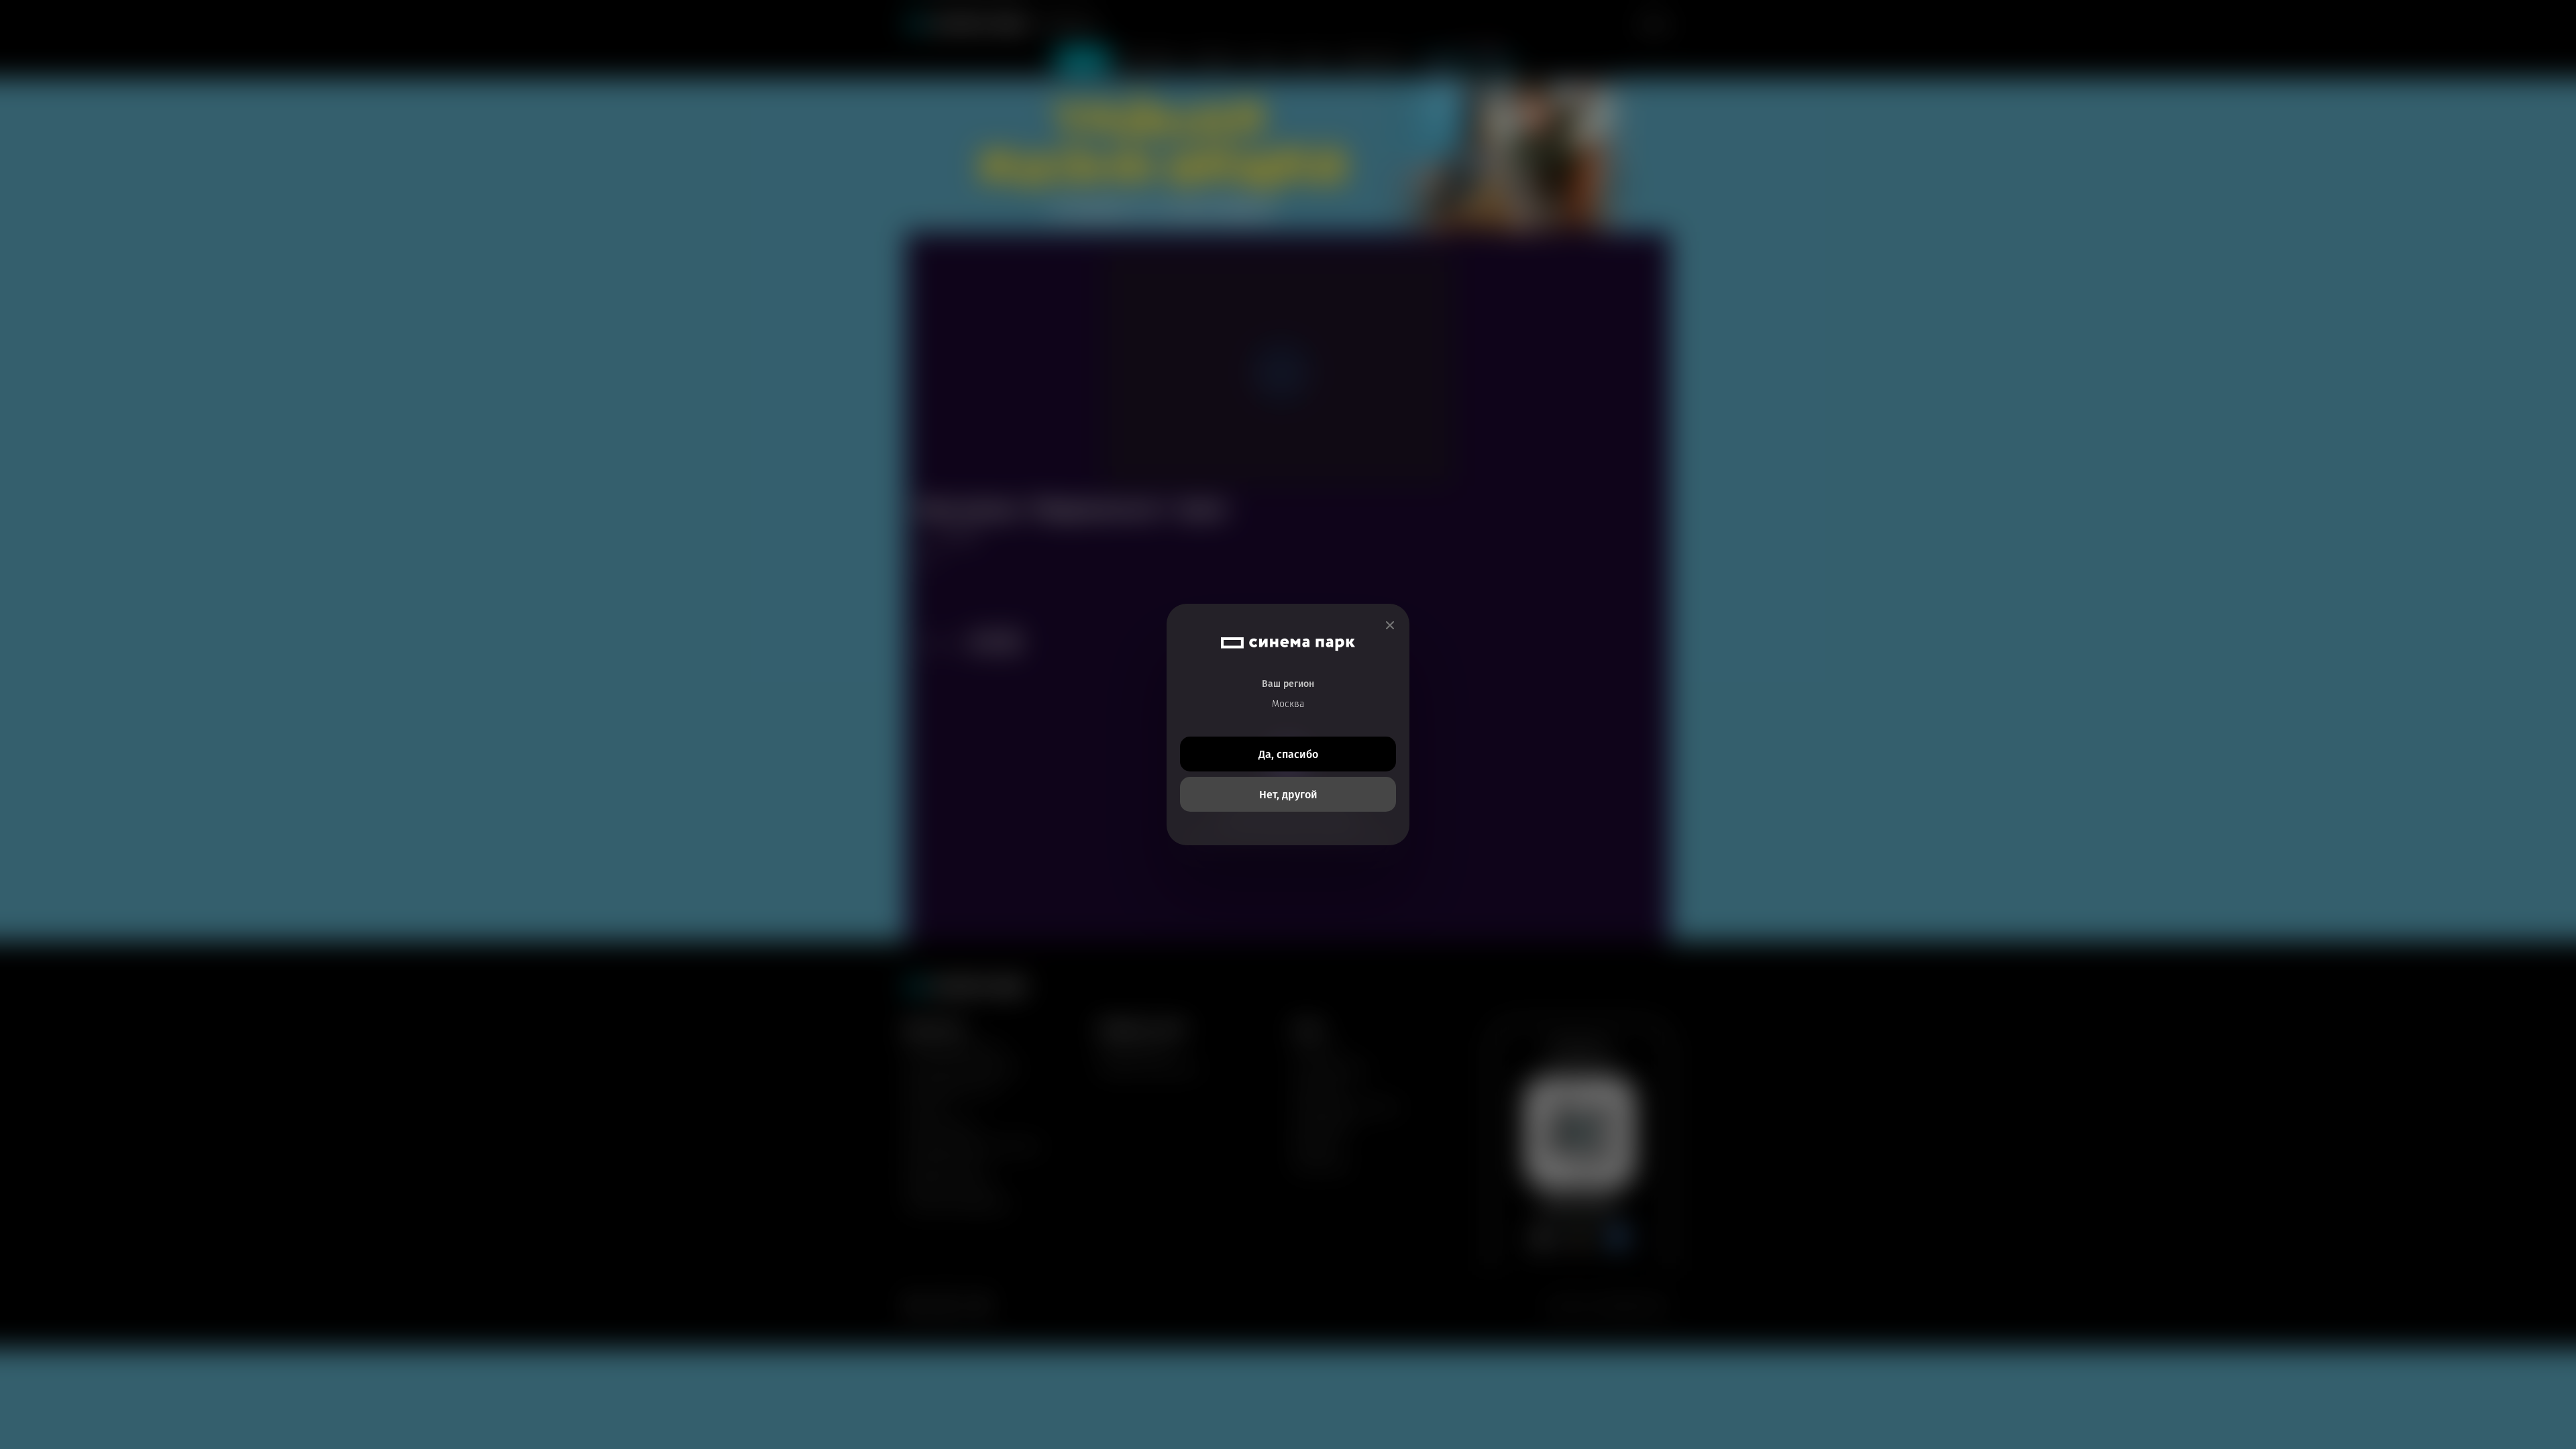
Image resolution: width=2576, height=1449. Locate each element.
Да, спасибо (1288, 754)
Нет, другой (1288, 795)
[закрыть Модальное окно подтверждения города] (1390, 626)
